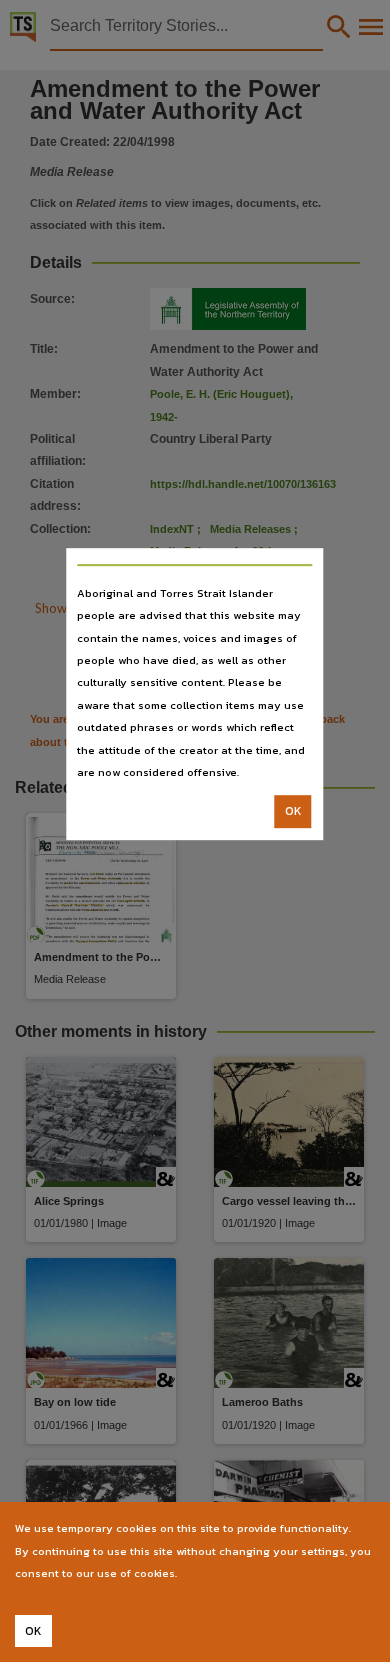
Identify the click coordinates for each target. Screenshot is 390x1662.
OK (293, 812)
